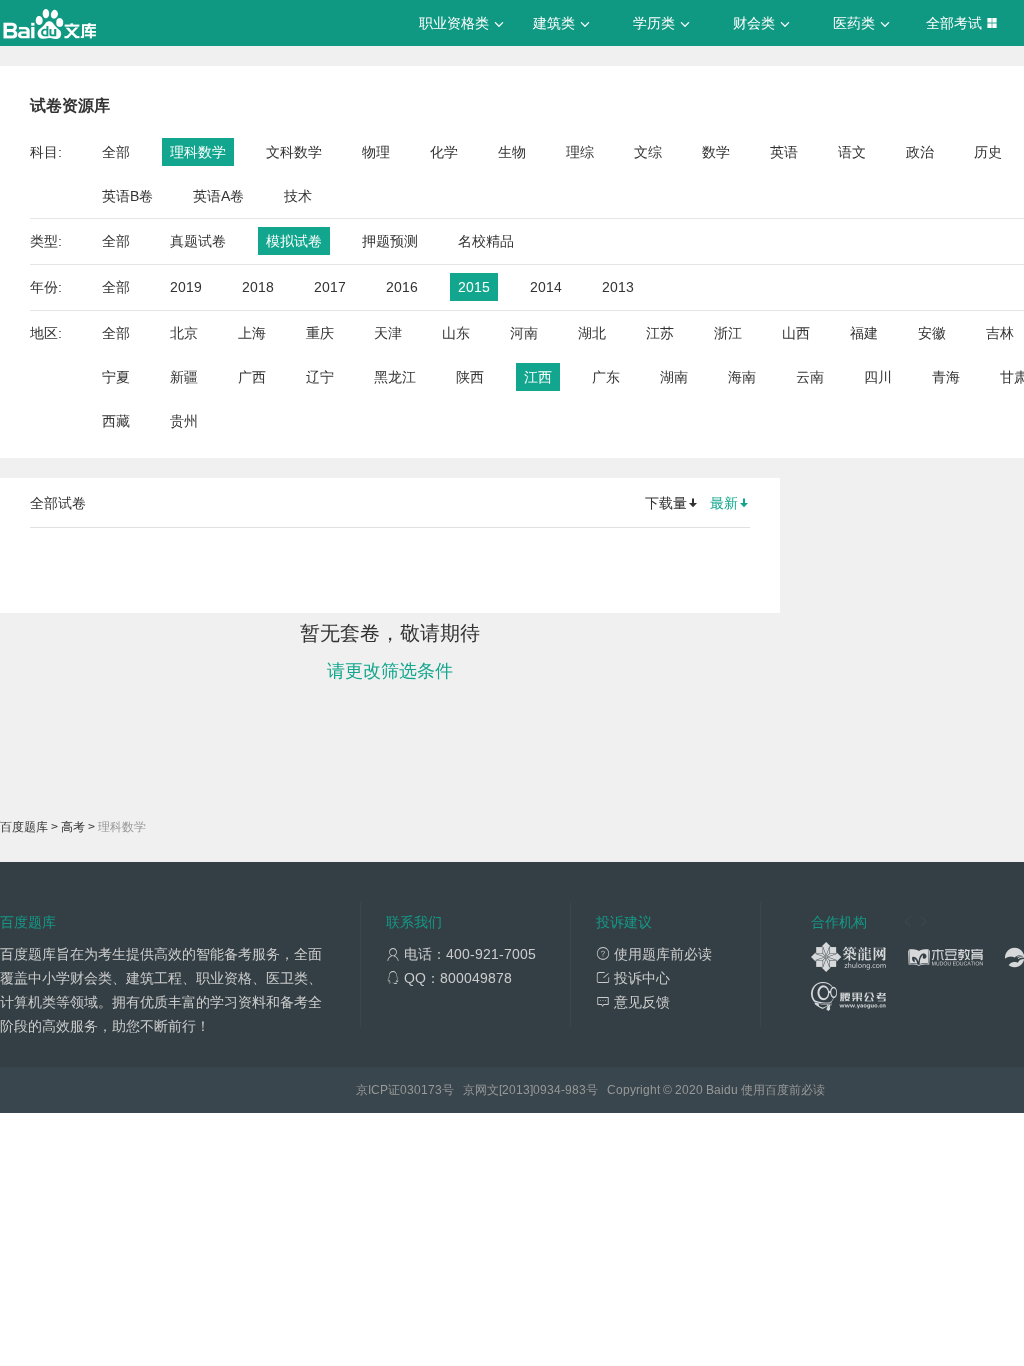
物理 (376, 152)
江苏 (660, 333)
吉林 (1000, 333)
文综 (648, 152)
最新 (724, 503)
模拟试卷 (294, 241)
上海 (252, 333)
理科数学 (198, 152)
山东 (456, 333)
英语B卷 (127, 196)
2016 (402, 287)
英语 (784, 152)
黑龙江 (395, 377)
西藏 (116, 421)
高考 (73, 827)
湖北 (592, 333)
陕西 (470, 377)
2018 (258, 287)
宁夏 (116, 377)
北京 (184, 333)
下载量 (666, 503)
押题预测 (390, 241)
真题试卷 (198, 241)
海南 (742, 377)
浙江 (728, 333)
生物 (512, 152)
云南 (810, 377)
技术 (298, 196)
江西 (538, 377)
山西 (796, 333)
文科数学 (294, 152)
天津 (388, 333)
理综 (580, 152)
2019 (186, 287)
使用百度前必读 (783, 1090)
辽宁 (320, 377)
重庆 (320, 333)
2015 (474, 287)
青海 (946, 377)
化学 (444, 152)
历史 (988, 152)
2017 (330, 287)
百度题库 (24, 827)
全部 (116, 152)
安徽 (932, 333)
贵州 (184, 421)
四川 (878, 377)
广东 (606, 377)
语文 (852, 152)
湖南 (674, 377)
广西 (252, 377)
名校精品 (486, 241)
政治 (920, 152)
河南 (524, 333)
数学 (716, 152)
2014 (546, 287)
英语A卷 (218, 196)
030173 (421, 1090)
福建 (864, 333)
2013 (618, 287)
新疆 (184, 377)
